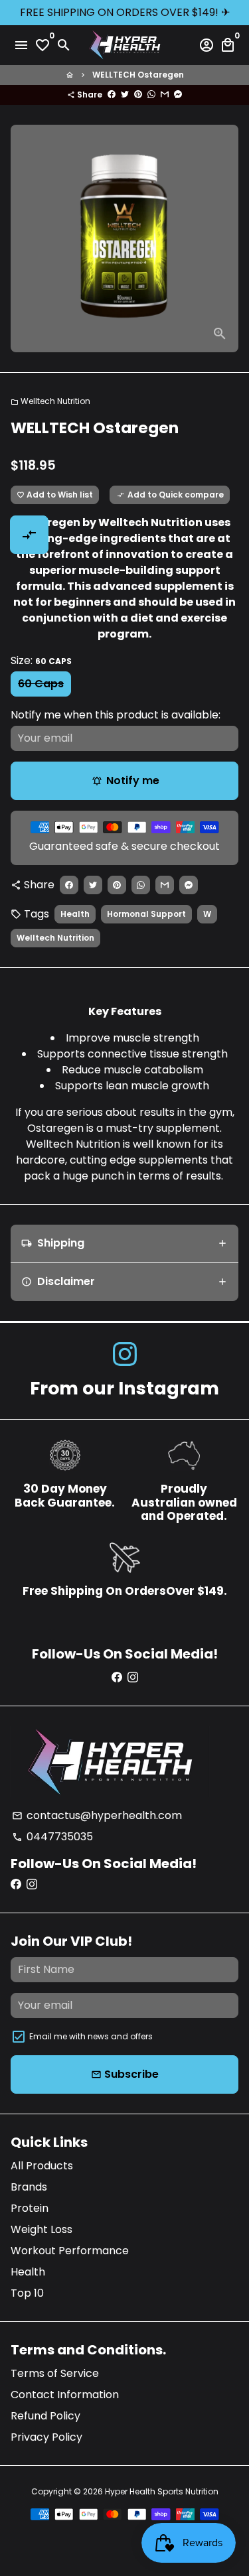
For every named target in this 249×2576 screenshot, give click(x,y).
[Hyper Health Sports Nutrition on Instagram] (125, 1354)
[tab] (124, 1244)
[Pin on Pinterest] (138, 95)
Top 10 (27, 2293)
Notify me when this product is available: (116, 715)
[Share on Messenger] (178, 95)
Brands (29, 2187)
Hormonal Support (146, 914)
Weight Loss (41, 2229)
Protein (30, 2208)
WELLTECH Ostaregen (138, 75)
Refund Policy (45, 2416)
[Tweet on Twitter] (125, 95)
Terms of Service (55, 2373)
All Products (42, 2166)
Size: (41, 660)
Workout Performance (70, 2251)
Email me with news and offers (91, 2036)
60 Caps (41, 684)
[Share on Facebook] (112, 95)
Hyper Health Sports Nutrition (162, 2491)
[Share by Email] (165, 95)
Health (75, 914)
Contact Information (65, 2395)
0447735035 (52, 1837)
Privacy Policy (46, 2437)
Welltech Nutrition (50, 401)
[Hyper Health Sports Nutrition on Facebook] (117, 1677)
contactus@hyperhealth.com (97, 1815)
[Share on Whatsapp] (151, 95)
